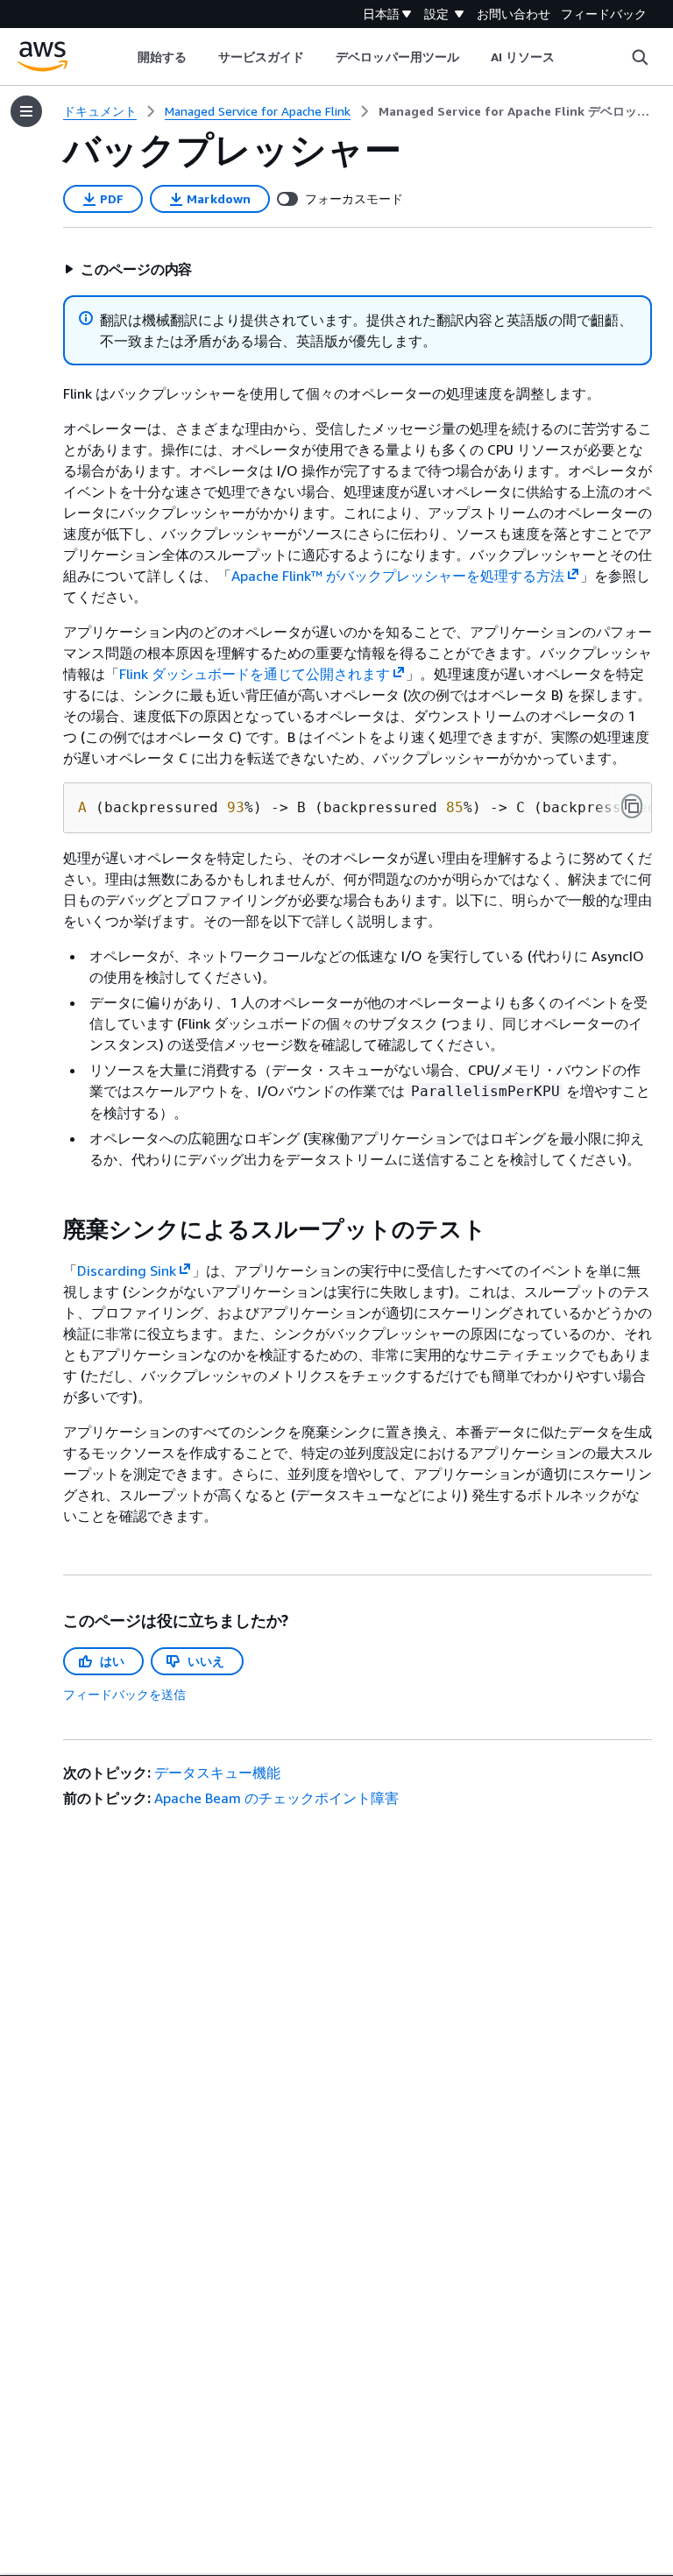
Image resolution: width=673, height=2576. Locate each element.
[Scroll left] (124, 57)
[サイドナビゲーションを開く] (26, 111)
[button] (128, 269)
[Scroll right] (568, 57)
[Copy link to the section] (49, 1229)
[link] (515, 111)
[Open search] (640, 57)
